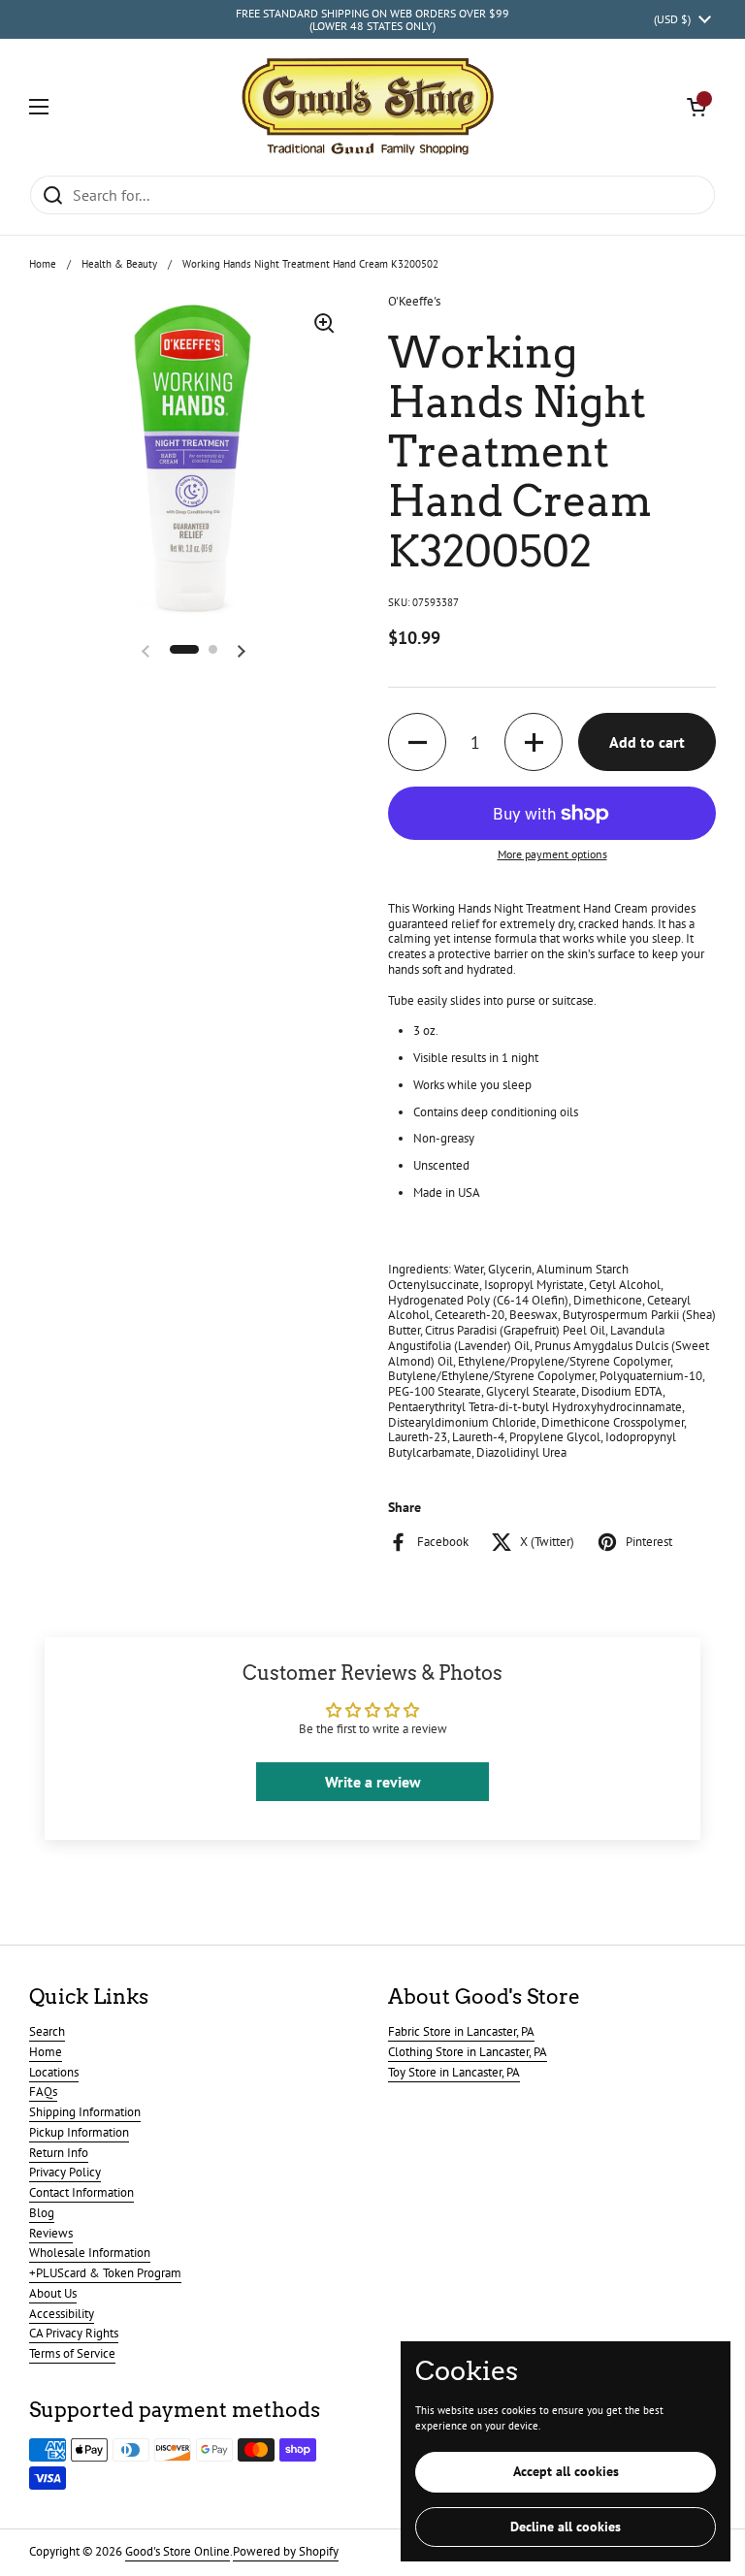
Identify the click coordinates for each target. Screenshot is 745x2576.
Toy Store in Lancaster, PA (454, 2072)
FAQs (43, 2092)
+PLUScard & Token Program (105, 2273)
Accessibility (62, 2314)
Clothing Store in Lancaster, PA (468, 2052)
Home (43, 264)
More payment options (552, 854)
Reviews (51, 2233)
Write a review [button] (373, 1782)
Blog (42, 2213)
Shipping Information (85, 2112)
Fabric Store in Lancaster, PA (461, 2031)
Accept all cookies (566, 2471)
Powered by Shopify (286, 2551)
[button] (696, 107)
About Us (53, 2293)
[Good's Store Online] (368, 107)
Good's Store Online (178, 2551)
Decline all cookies (566, 2527)
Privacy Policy (65, 2172)
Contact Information (81, 2192)
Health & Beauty (119, 264)
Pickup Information (79, 2132)
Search (47, 2031)
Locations (54, 2072)
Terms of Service (72, 2353)
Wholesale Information (90, 2253)
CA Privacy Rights (74, 2333)
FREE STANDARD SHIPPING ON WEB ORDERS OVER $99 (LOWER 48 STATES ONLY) (372, 20)
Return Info (59, 2153)
